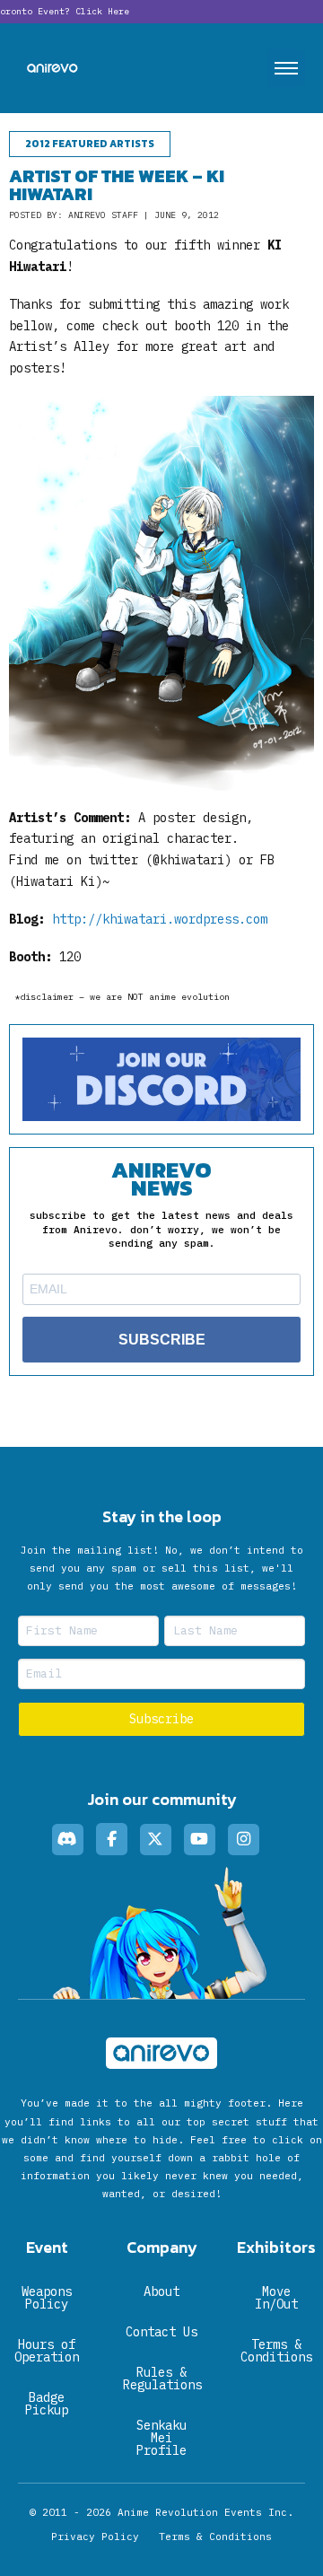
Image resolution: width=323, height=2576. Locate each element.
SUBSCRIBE (162, 1340)
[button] (286, 68)
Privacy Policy (95, 2537)
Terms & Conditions (215, 2537)
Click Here (102, 11)
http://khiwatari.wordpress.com (160, 919)
